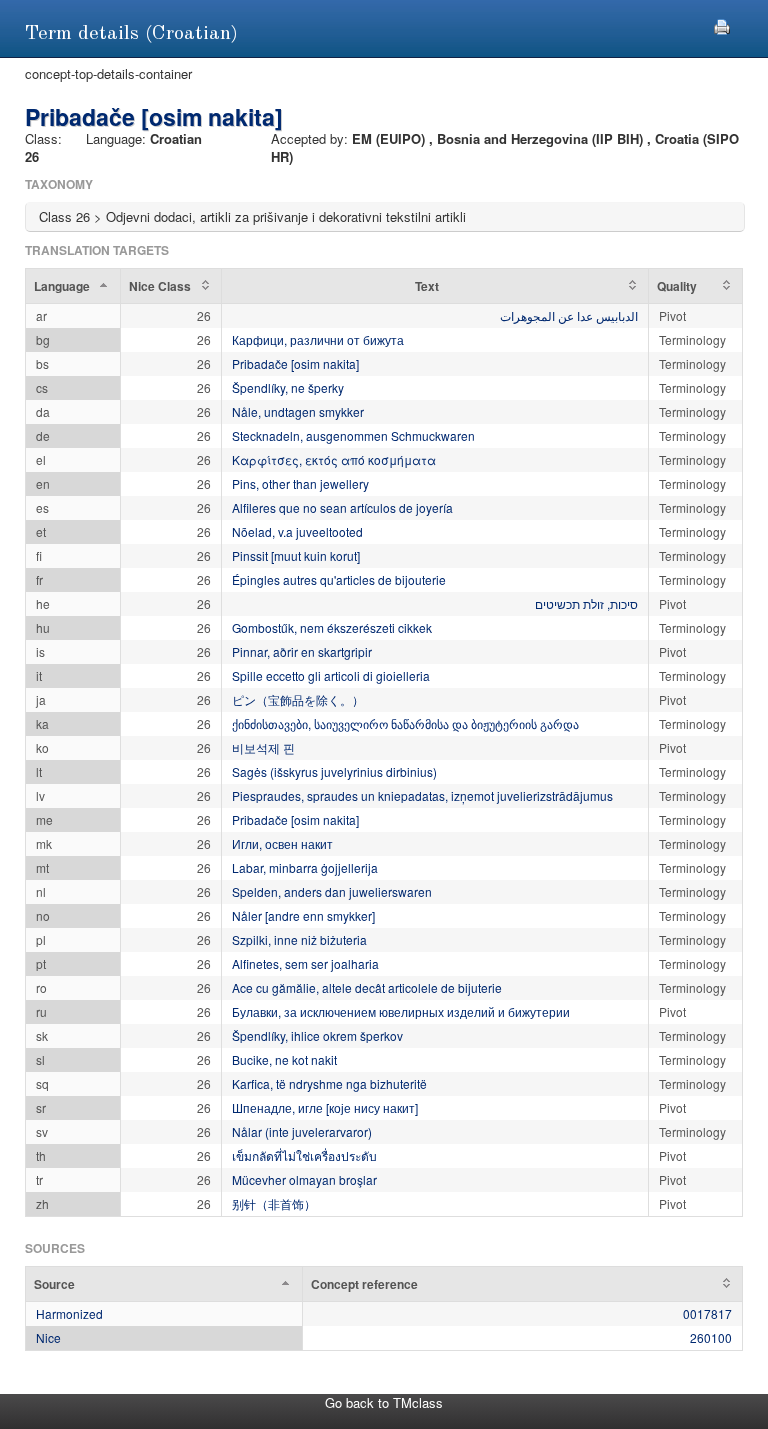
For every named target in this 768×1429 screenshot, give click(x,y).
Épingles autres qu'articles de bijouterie (339, 579)
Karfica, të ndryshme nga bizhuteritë (329, 1083)
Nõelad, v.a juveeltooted (297, 531)
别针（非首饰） (274, 1203)
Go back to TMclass (384, 1402)
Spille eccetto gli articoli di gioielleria (331, 675)
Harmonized (69, 1313)
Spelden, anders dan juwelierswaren (332, 891)
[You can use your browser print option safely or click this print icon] (722, 24)
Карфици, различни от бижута (318, 339)
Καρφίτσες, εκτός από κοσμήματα (334, 459)
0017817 (707, 1313)
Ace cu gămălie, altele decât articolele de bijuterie (367, 987)
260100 (711, 1337)
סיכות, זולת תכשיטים (586, 603)
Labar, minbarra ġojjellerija (305, 867)
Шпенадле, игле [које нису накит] (325, 1107)
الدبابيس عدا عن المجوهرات (569, 315)
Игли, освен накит (282, 843)
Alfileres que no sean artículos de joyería (342, 507)
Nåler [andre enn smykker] (303, 915)
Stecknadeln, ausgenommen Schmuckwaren (353, 435)
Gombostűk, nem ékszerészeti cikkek (332, 627)
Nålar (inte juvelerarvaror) (302, 1131)
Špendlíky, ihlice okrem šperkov (317, 1035)
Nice (48, 1337)
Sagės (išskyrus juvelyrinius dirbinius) (334, 771)
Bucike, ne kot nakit (284, 1059)
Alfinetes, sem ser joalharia (305, 963)
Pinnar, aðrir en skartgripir (302, 651)
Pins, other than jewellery (300, 483)
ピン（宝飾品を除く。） (298, 699)
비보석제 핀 (263, 747)
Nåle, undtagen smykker (298, 411)
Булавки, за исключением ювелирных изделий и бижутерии (401, 1011)
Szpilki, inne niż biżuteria (299, 939)
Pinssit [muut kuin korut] (296, 555)
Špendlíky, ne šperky (288, 387)
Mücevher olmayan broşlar (304, 1179)
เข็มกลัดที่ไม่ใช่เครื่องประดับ (304, 1155)
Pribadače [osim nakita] (295, 363)
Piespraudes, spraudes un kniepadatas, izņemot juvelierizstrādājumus (422, 795)
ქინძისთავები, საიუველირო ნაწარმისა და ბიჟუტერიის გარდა (405, 723)
